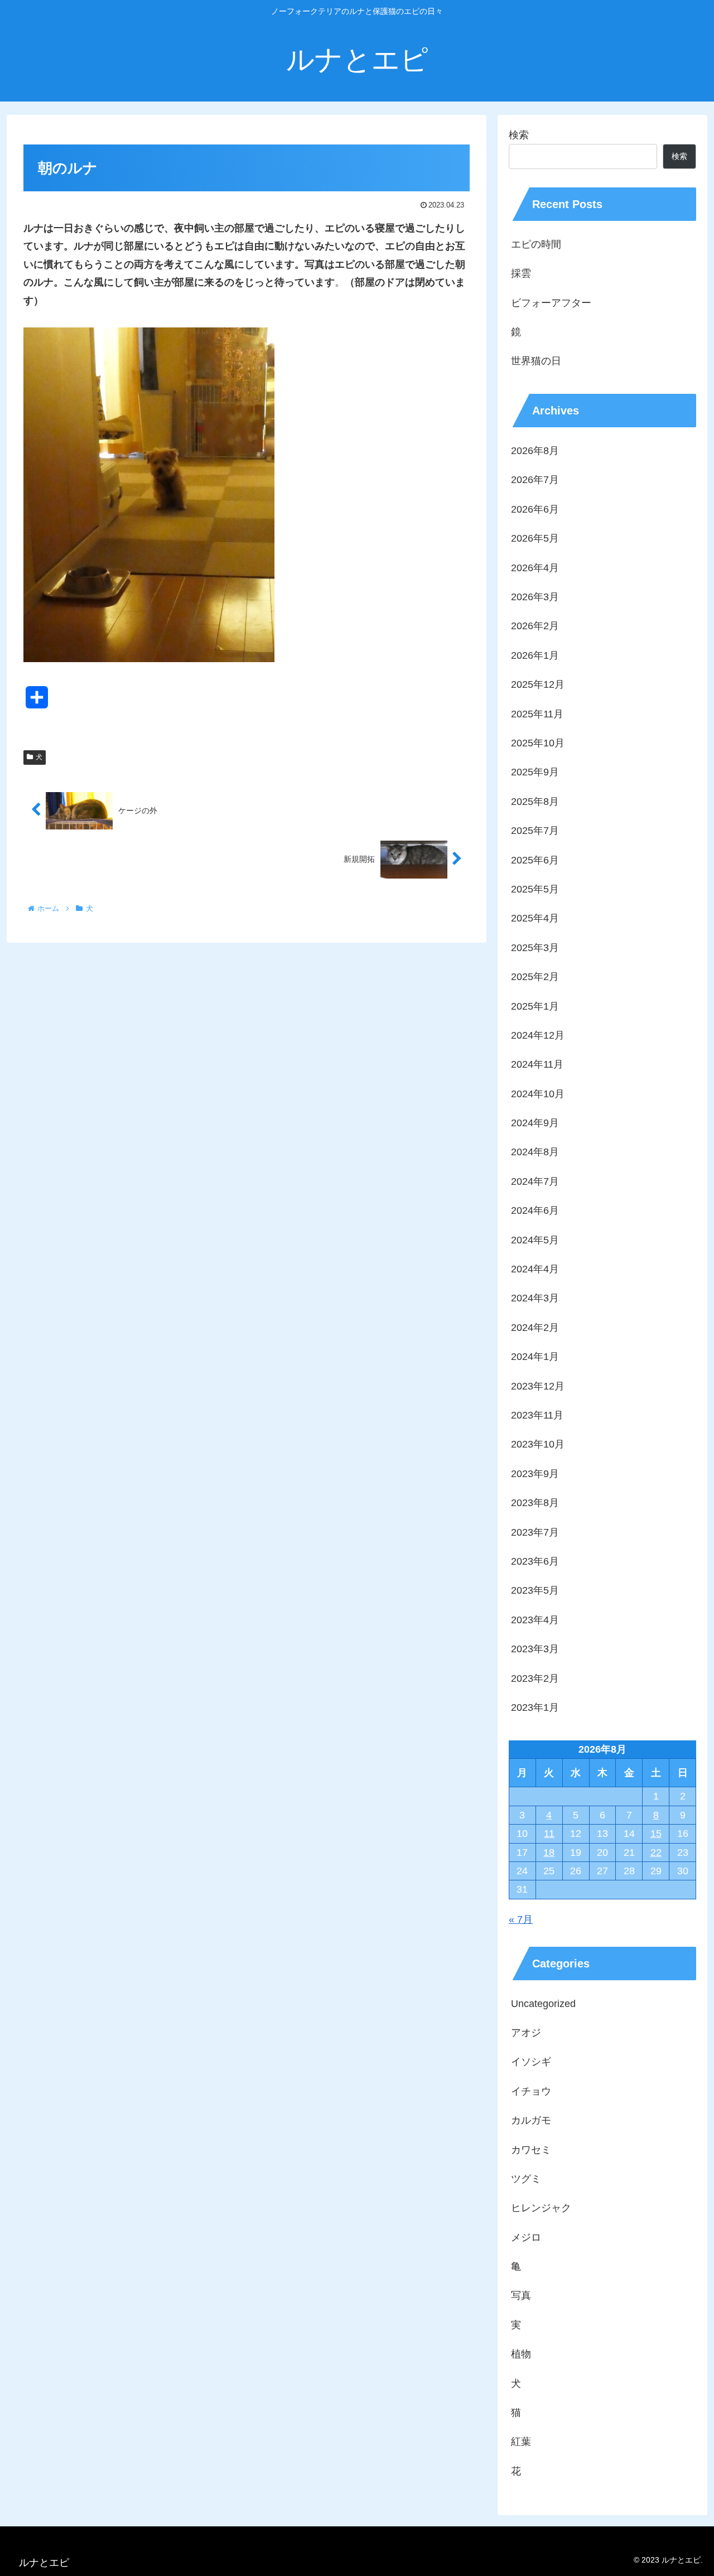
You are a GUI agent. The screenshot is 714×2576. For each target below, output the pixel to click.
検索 (519, 135)
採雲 (521, 273)
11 (549, 1834)
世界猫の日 (536, 361)
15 (656, 1834)
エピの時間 (536, 244)
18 (549, 1853)
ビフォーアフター (551, 303)
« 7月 (521, 1919)
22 (656, 1853)
